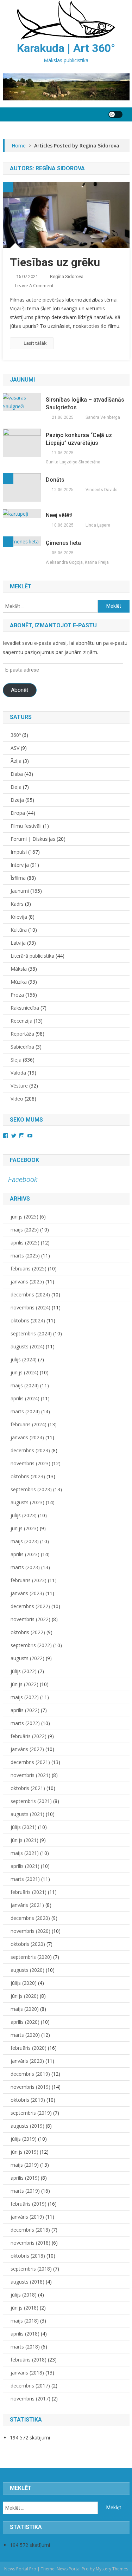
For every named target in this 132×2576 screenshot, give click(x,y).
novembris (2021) (30, 1775)
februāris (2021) (29, 1892)
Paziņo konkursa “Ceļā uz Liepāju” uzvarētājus (79, 439)
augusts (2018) (27, 2282)
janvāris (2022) (27, 1749)
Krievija (19, 917)
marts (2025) (25, 1256)
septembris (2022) (31, 1645)
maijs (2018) (25, 2321)
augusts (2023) (27, 1502)
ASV (15, 748)
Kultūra (19, 930)
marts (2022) (25, 1723)
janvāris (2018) (27, 2373)
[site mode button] (115, 114)
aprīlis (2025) (25, 1243)
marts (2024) (25, 1411)
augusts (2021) (27, 1814)
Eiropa (18, 813)
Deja (16, 787)
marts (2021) (25, 1879)
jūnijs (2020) (24, 1996)
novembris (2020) (30, 1931)
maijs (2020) (25, 2009)
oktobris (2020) (28, 1944)
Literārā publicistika (32, 956)
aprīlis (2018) (25, 2334)
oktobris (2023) (28, 1476)
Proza (17, 995)
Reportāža (22, 1034)
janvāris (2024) (27, 1437)
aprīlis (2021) (25, 1866)
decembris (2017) (30, 2386)
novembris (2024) (30, 1307)
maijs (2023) (25, 1541)
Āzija (16, 761)
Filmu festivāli (26, 826)
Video (17, 1099)
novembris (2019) (30, 2087)
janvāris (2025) (27, 1282)
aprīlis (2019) (25, 2178)
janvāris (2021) (27, 1905)
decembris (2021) (30, 1762)
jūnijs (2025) (24, 1217)
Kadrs (17, 904)
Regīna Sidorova (67, 276)
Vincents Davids (102, 490)
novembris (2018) (30, 2243)
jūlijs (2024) (24, 1359)
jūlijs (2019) (24, 2139)
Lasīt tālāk (35, 343)
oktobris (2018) (28, 2256)
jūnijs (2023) (24, 1528)
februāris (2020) (29, 2048)
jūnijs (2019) (24, 2152)
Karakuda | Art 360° (66, 48)
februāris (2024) (29, 1424)
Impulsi (19, 852)
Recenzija (21, 1021)
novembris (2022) (30, 1619)
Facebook (24, 1160)
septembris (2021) (31, 1801)
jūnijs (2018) (24, 2308)
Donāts (55, 480)
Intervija (20, 865)
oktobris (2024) (28, 1320)
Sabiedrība (22, 1047)
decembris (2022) (30, 1606)
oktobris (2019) (28, 2100)
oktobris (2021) (28, 1788)
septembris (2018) (31, 2269)
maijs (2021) (25, 1853)
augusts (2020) (27, 1970)
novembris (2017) (30, 2399)
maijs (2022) (25, 1697)
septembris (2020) (31, 1957)
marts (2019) (25, 2191)
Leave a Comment (34, 285)
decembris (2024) (30, 1294)
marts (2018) (25, 2347)
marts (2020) (25, 2035)
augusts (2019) (27, 2126)
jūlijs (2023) (24, 1515)
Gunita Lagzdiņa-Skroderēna (73, 462)
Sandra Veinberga (103, 417)
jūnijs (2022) (24, 1684)
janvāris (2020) (27, 2061)
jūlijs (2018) (24, 2295)
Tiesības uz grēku (55, 262)
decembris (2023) (30, 1450)
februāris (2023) (29, 1580)
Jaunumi (20, 891)
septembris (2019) (31, 2113)
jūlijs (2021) (24, 1827)
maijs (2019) (25, 2165)
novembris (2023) (30, 1463)
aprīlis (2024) (25, 1398)
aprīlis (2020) (25, 2022)
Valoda (18, 1073)
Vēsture (19, 1086)
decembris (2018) (30, 2230)
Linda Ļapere (98, 525)
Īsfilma (18, 878)
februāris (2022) (29, 1736)
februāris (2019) (29, 2204)
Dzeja (17, 800)
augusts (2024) (27, 1346)
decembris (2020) (30, 1918)
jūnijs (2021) (24, 1840)
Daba (17, 774)
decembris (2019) (30, 2074)
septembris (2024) (31, 1333)
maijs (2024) (25, 1385)
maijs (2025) (25, 1230)
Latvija (18, 943)
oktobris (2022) (28, 1632)
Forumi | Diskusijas (33, 839)
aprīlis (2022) (25, 1710)
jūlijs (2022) (24, 1671)
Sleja (16, 1060)
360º (16, 735)
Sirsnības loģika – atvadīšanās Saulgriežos (85, 404)
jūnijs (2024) (24, 1372)
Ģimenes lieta (63, 543)
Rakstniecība (25, 1008)
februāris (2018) (29, 2360)
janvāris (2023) (27, 1593)
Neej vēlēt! (59, 515)
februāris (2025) (29, 1269)
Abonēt (20, 690)
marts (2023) (25, 1567)
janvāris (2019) (27, 2217)
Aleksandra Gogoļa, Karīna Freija (77, 562)
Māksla (19, 969)
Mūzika (19, 982)
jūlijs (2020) (24, 1983)
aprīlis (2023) (25, 1554)
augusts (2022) (27, 1658)
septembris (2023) (31, 1489)
